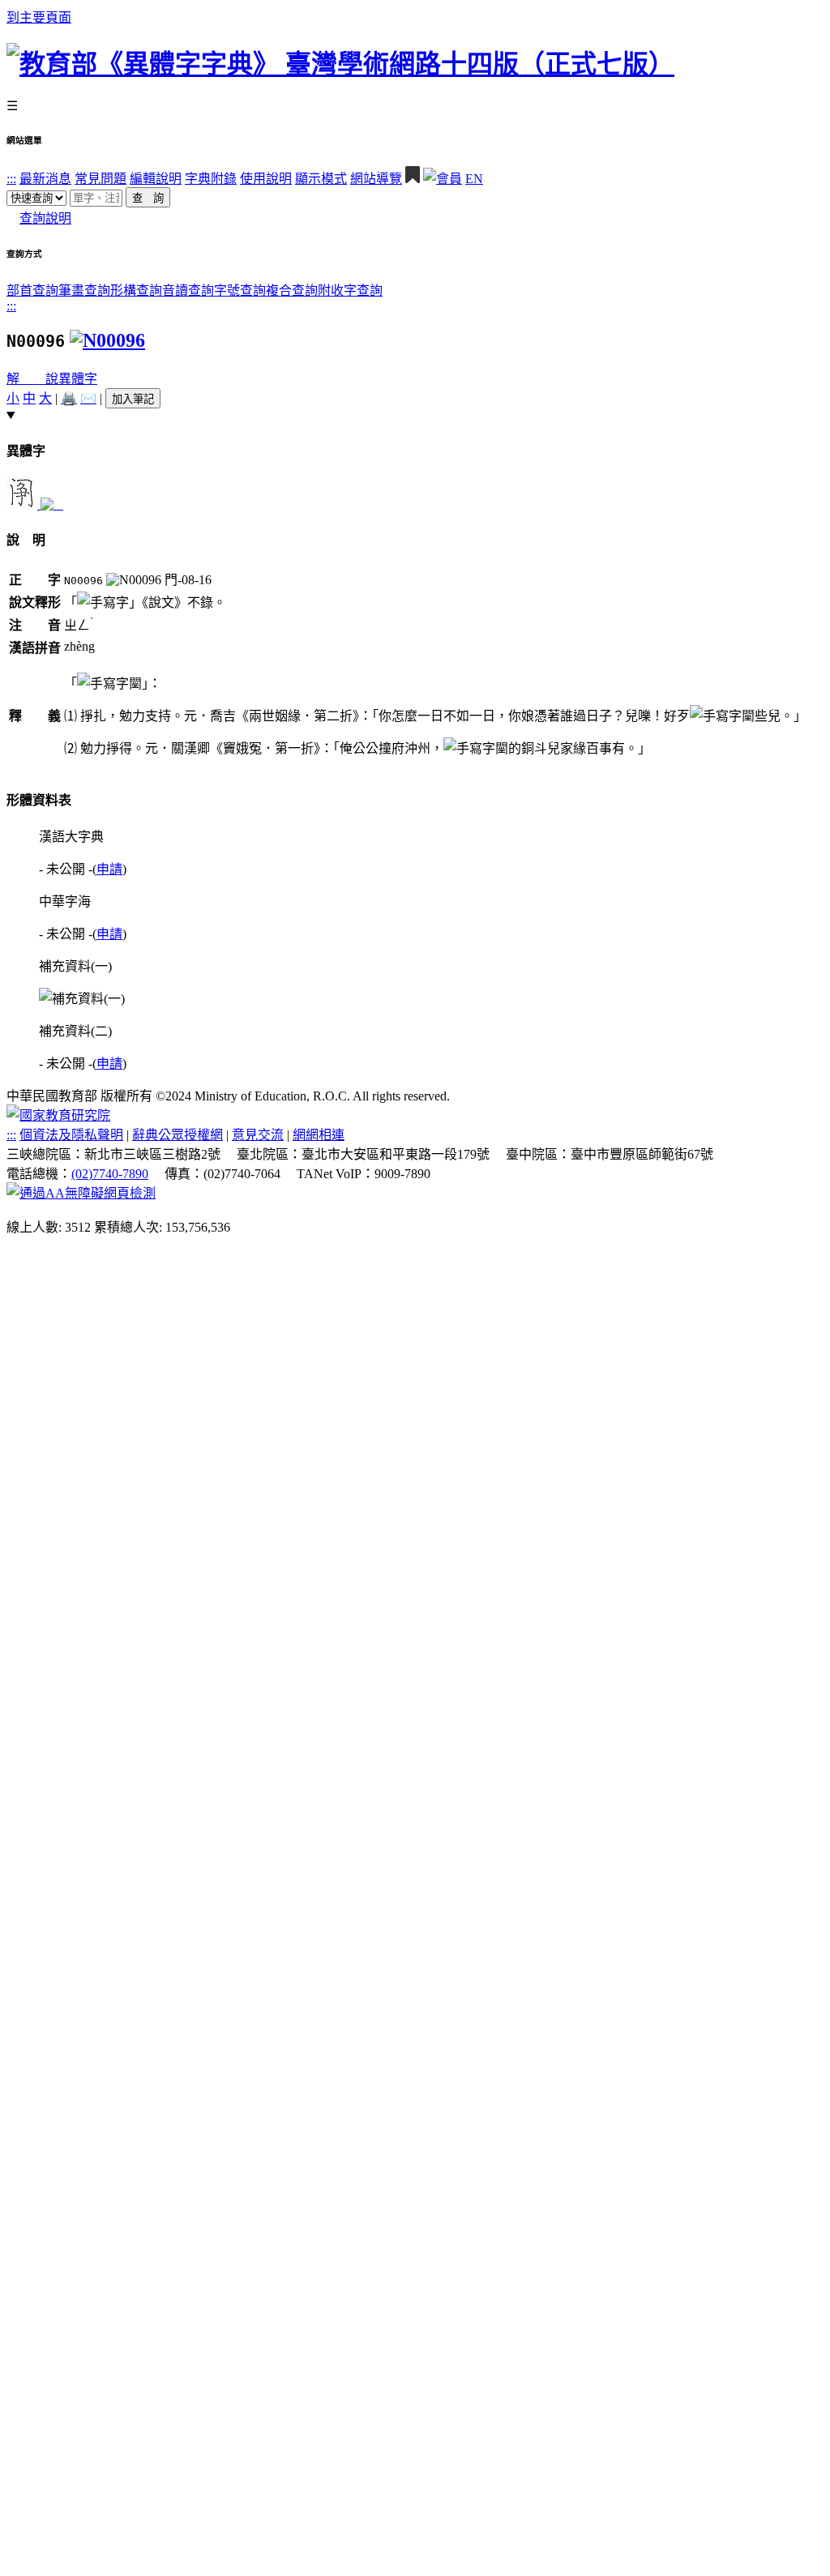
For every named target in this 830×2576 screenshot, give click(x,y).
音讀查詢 (188, 290)
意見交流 (258, 1135)
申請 (109, 869)
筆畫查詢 (84, 290)
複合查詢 (292, 290)
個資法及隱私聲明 (71, 1135)
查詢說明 (45, 218)
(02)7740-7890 (110, 1174)
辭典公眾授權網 (178, 1135)
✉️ (88, 398)
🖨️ (69, 398)
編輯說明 (156, 179)
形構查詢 (136, 290)
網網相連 (319, 1135)
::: (11, 179)
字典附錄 (211, 179)
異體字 (78, 379)
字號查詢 (240, 290)
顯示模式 (321, 179)
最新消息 (45, 179)
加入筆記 (133, 399)
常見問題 (101, 179)
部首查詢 (32, 290)
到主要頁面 (39, 17)
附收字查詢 (350, 290)
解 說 (32, 379)
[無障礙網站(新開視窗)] (81, 1193)
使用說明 (266, 179)
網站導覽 (376, 179)
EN (474, 179)
